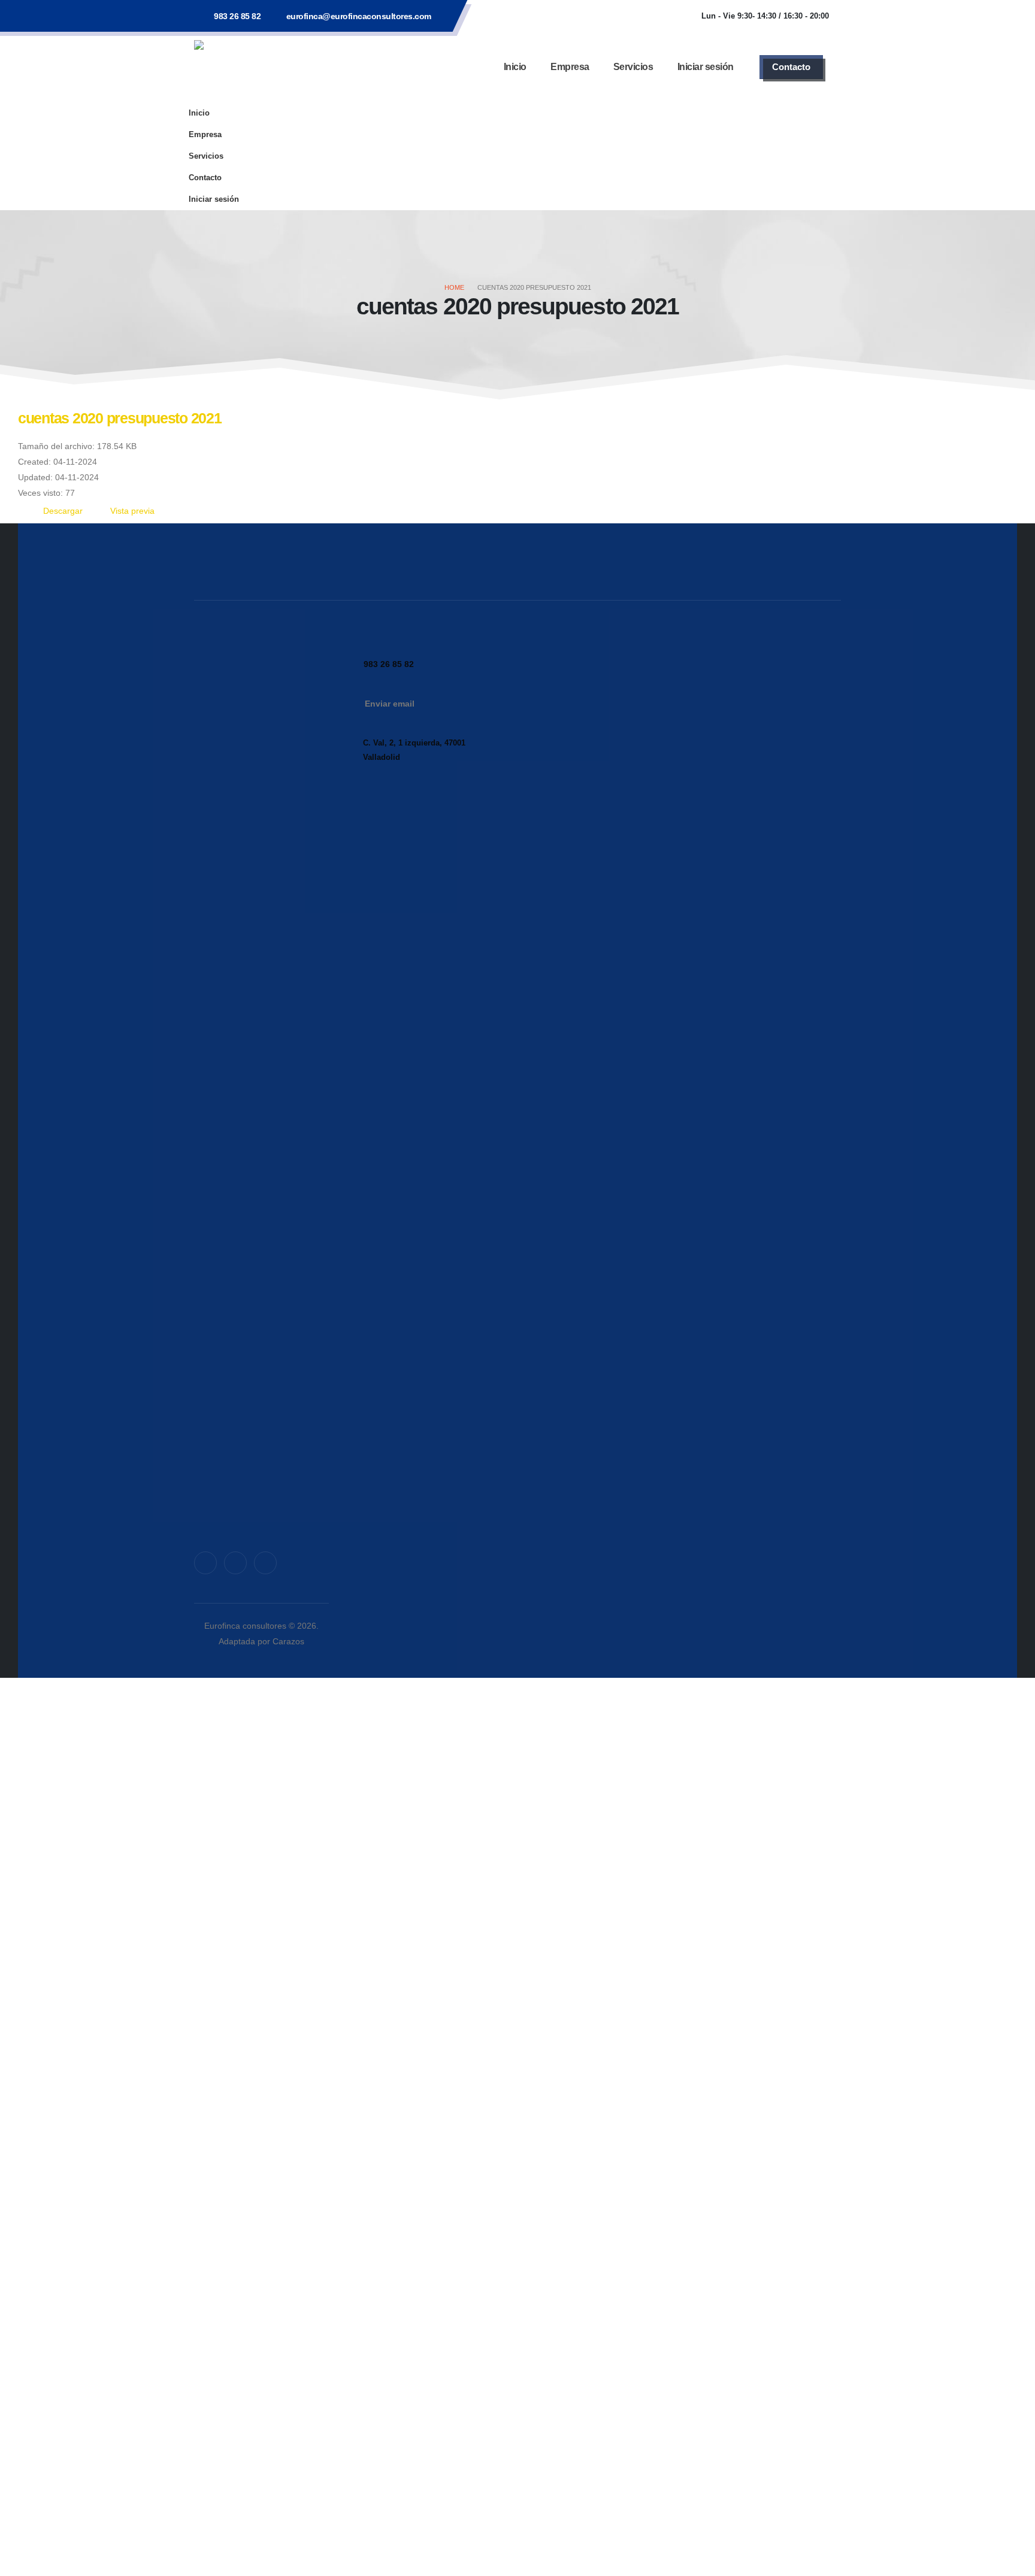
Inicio (515, 67)
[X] (235, 1563)
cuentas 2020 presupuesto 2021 (119, 418)
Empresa (570, 67)
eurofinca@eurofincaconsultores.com (359, 16)
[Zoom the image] (261, 647)
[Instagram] (265, 1563)
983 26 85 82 (237, 16)
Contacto (791, 67)
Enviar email (390, 704)
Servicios (633, 67)
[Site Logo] (269, 67)
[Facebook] (205, 1563)
